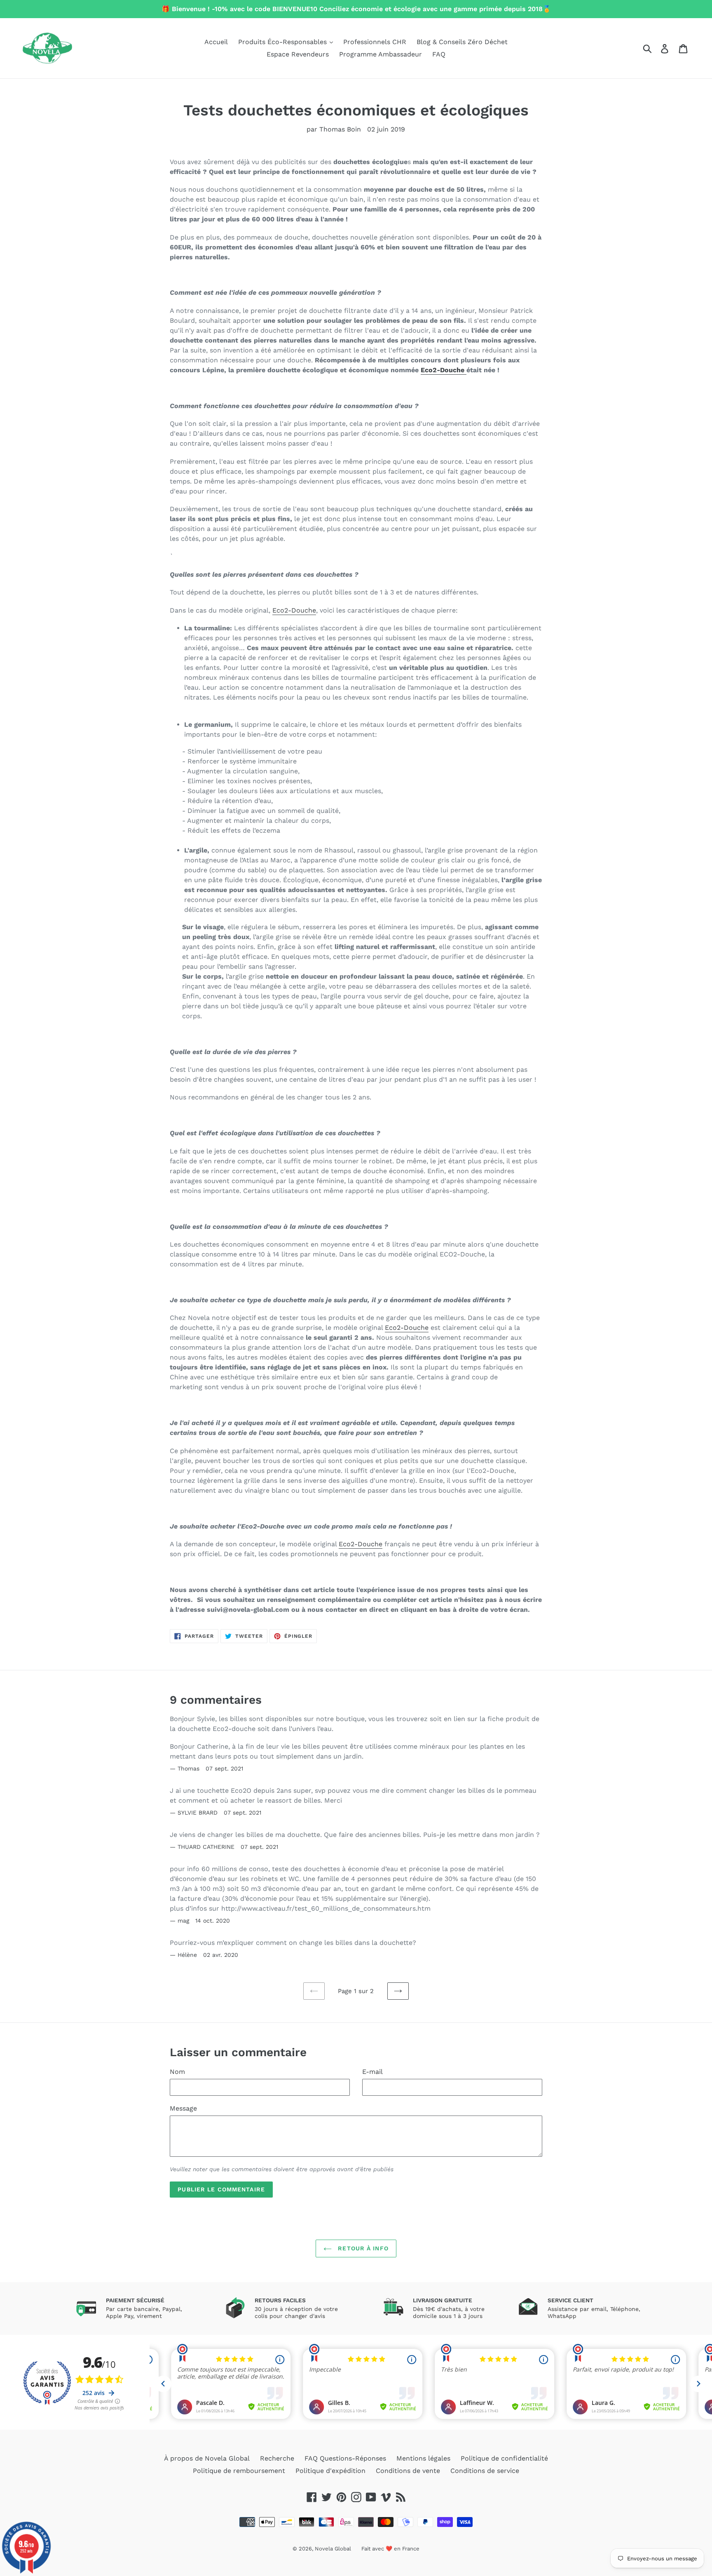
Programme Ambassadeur (381, 54)
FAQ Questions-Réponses (345, 2458)
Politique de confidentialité (504, 2458)
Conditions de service (485, 2471)
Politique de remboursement (239, 2471)
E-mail (372, 2072)
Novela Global (333, 2549)
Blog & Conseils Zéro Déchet (462, 42)
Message (183, 2108)
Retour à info (362, 2248)
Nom (177, 2072)
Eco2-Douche (444, 370)
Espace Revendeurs (298, 54)
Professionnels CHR (375, 42)
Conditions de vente (408, 2471)
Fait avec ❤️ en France (390, 2549)
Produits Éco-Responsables (283, 42)
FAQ (439, 54)
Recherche (277, 2458)
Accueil (216, 42)
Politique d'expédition (330, 2471)
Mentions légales (423, 2458)
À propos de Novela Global (207, 2458)
